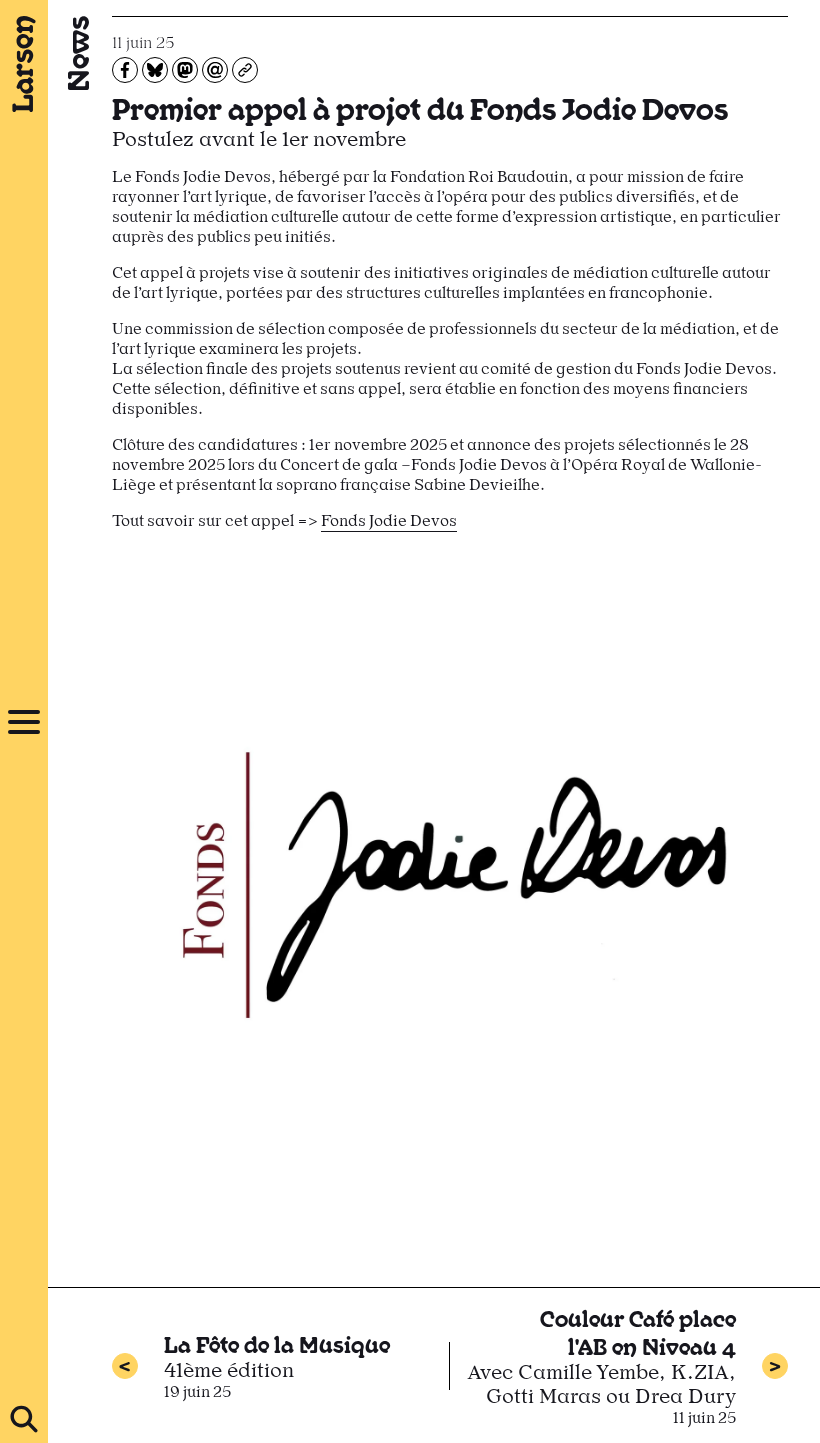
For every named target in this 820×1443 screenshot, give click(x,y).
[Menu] (24, 722)
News (76, 54)
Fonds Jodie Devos (389, 520)
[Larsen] (24, 64)
